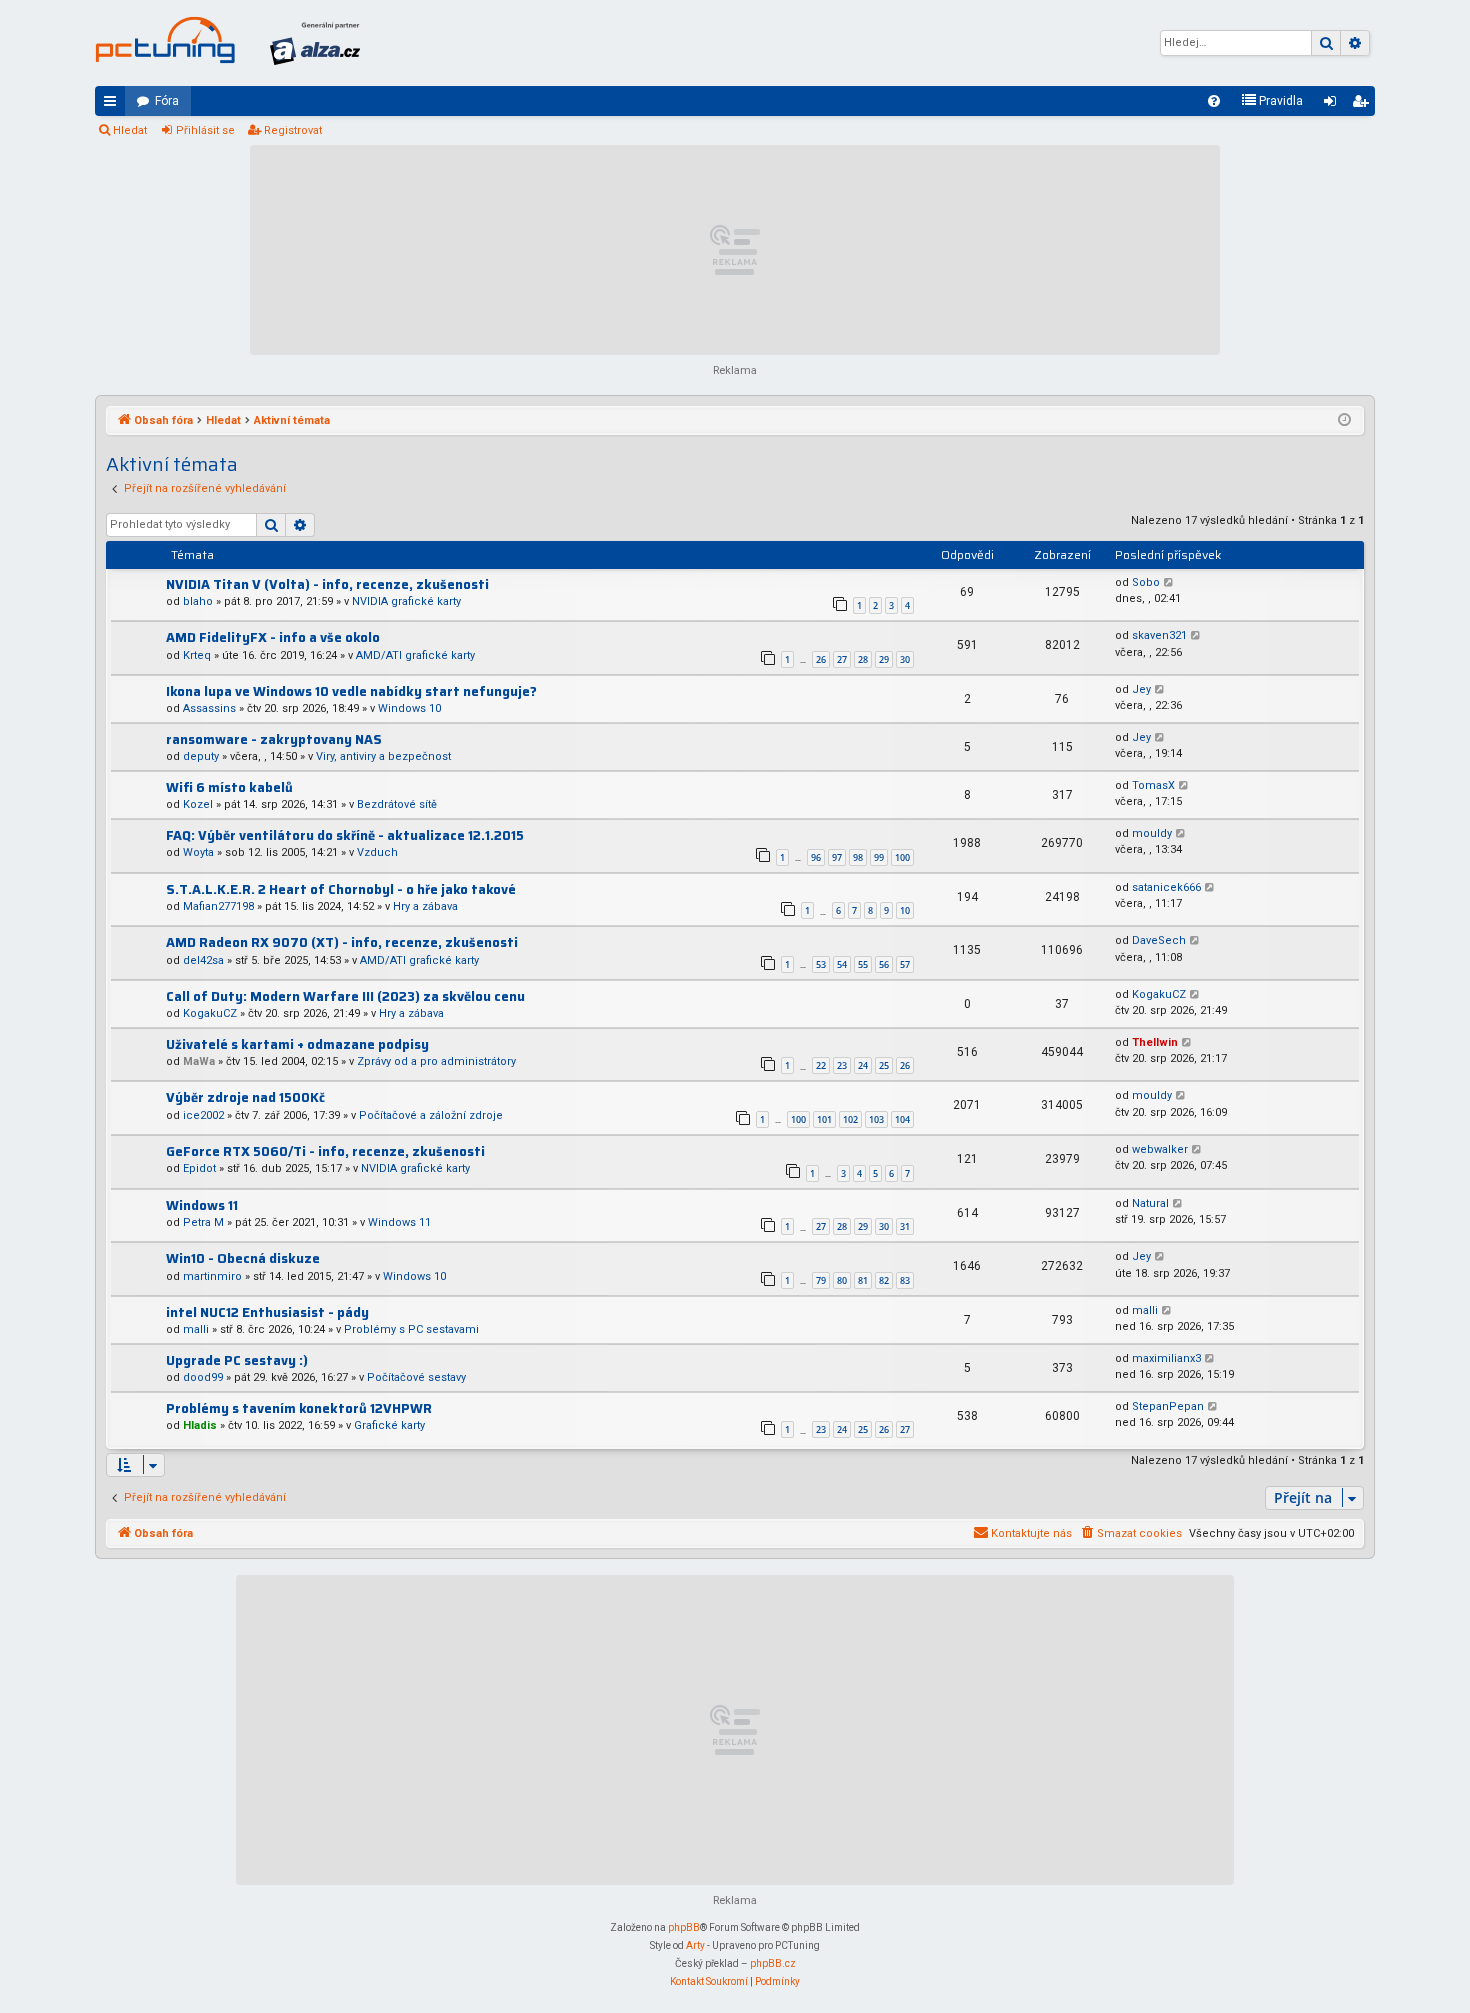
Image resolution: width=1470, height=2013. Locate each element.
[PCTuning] (165, 40)
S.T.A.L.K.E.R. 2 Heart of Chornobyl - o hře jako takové (341, 889)
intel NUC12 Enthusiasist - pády (267, 1312)
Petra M (203, 1222)
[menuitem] (1214, 101)
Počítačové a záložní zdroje (431, 1115)
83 (905, 1280)
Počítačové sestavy (416, 1377)
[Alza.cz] (315, 43)
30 (905, 659)
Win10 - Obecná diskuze (243, 1258)
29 (884, 659)
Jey (1141, 689)
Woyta (198, 852)
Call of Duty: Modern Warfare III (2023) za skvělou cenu (345, 996)
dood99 (203, 1377)
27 (842, 659)
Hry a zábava (425, 906)
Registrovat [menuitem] (1364, 105)
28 (863, 659)
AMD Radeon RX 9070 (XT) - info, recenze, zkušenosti (342, 942)
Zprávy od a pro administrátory (436, 1061)
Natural (1150, 1203)
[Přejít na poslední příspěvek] (1169, 583)
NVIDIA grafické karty (406, 601)
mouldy (1152, 833)
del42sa (203, 960)
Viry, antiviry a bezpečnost (383, 756)
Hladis (200, 1425)
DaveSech (1159, 940)
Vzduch (377, 852)
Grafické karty (389, 1425)
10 (905, 910)
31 (905, 1226)
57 (905, 964)
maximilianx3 (1166, 1358)
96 (816, 857)
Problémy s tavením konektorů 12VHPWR (299, 1408)
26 (821, 659)
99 (879, 857)
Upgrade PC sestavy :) (237, 1360)
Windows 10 (409, 708)
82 (884, 1280)
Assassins (209, 708)
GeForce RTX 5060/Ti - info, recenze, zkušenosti (325, 1151)
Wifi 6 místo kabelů (229, 787)
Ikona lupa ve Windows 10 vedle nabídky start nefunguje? (351, 691)
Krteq (197, 655)
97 (837, 857)
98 (858, 857)
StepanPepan (1168, 1406)
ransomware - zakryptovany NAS (274, 739)
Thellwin (1155, 1042)
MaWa (199, 1061)
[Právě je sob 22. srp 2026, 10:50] (1344, 421)
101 (824, 1119)
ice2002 (203, 1115)
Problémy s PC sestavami (411, 1329)
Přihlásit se (205, 130)
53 (821, 964)
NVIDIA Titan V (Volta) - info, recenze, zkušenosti (327, 584)
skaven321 (1159, 635)
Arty (695, 1945)
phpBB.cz (773, 1963)
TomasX (1153, 785)
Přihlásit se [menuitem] (1334, 105)
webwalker (1160, 1149)
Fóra (167, 101)
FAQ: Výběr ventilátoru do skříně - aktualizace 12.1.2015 (345, 835)
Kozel (198, 804)
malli (196, 1329)
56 (884, 964)
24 (863, 1065)
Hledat (130, 130)
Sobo (1146, 582)
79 (821, 1280)
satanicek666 (1166, 887)
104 (902, 1119)
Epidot (199, 1168)
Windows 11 (202, 1205)
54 (842, 964)
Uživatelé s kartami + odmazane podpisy (297, 1044)
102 (850, 1119)
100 (902, 857)
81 (863, 1280)
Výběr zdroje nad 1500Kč (245, 1097)
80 (842, 1280)
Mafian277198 (218, 906)
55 (863, 964)
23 (842, 1065)
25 (884, 1065)
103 (876, 1119)
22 (821, 1065)
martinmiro (212, 1276)
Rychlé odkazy (114, 105)
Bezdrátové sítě (397, 804)
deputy (201, 756)
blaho (198, 601)
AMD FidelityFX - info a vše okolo (273, 637)
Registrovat (293, 130)
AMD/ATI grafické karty (415, 655)
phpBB (684, 1927)
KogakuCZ (210, 1013)
